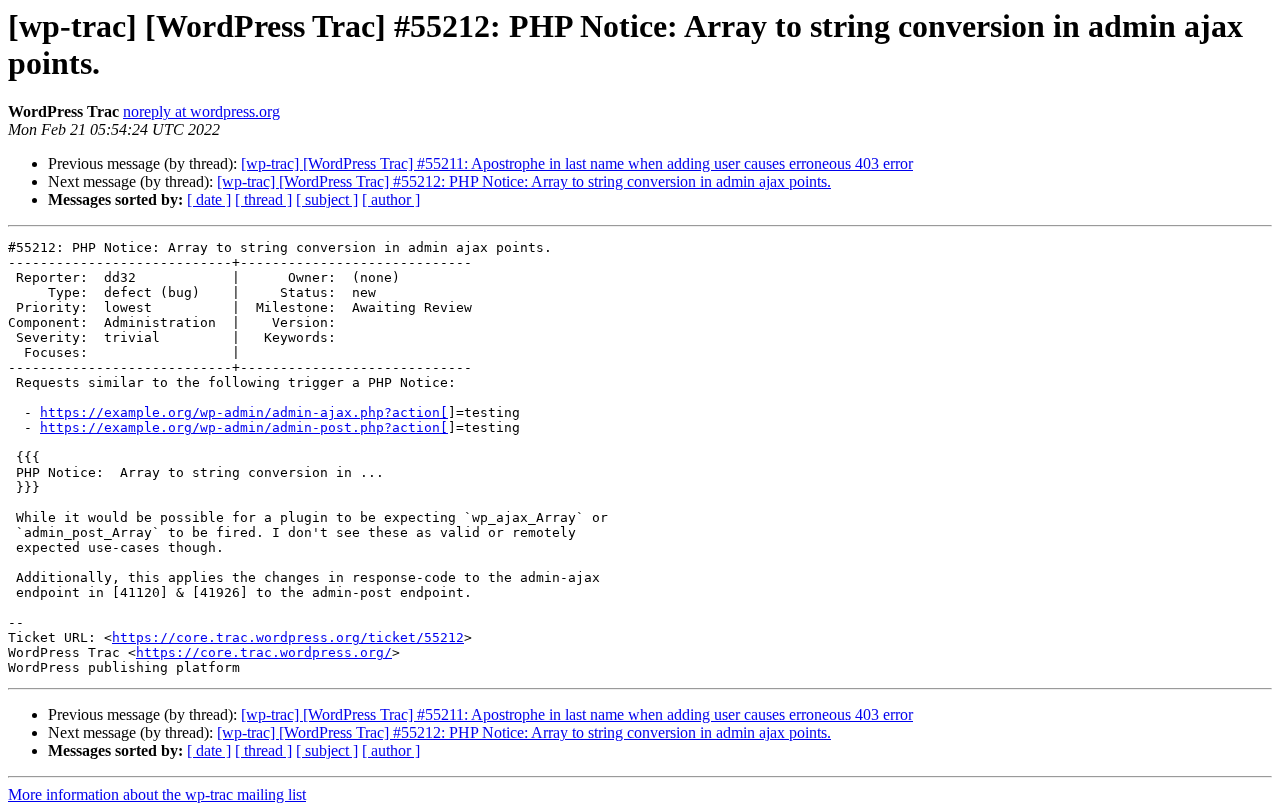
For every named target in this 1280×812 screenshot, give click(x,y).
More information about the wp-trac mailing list (157, 794)
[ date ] (209, 199)
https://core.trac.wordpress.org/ (264, 652)
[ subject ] (327, 199)
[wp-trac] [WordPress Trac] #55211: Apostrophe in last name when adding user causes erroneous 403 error (577, 163)
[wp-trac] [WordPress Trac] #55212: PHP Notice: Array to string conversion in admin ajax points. (524, 181)
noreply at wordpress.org (201, 111)
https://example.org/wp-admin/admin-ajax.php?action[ (244, 412)
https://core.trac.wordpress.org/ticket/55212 (288, 637)
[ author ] (391, 199)
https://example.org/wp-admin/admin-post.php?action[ (244, 427)
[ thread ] (263, 199)
